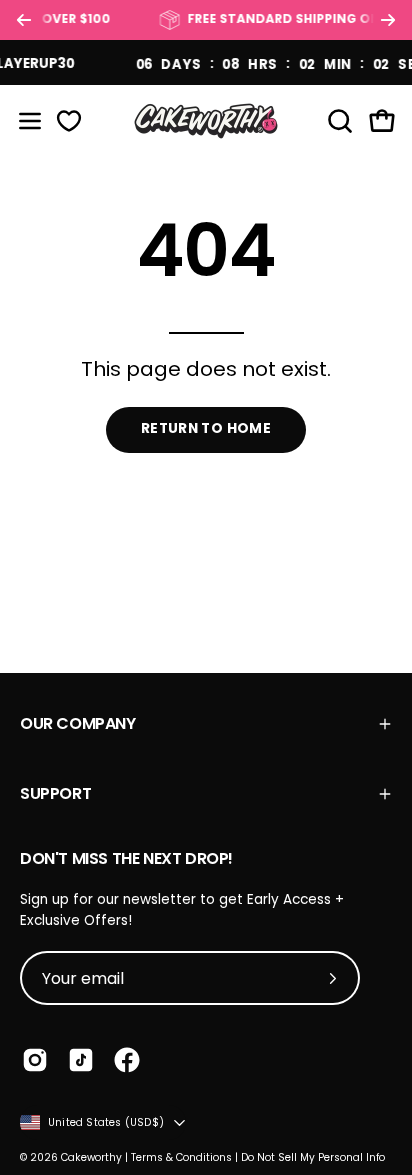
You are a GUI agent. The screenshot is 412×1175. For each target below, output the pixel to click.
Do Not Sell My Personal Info (313, 1157)
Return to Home (206, 428)
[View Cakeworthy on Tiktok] (81, 1060)
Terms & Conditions (181, 1157)
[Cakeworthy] (206, 120)
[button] (338, 121)
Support (55, 793)
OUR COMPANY (78, 723)
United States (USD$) (106, 1122)
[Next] (388, 20)
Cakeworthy (91, 1157)
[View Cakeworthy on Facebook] (127, 1060)
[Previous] (24, 20)
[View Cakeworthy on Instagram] (35, 1060)
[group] (206, 20)
